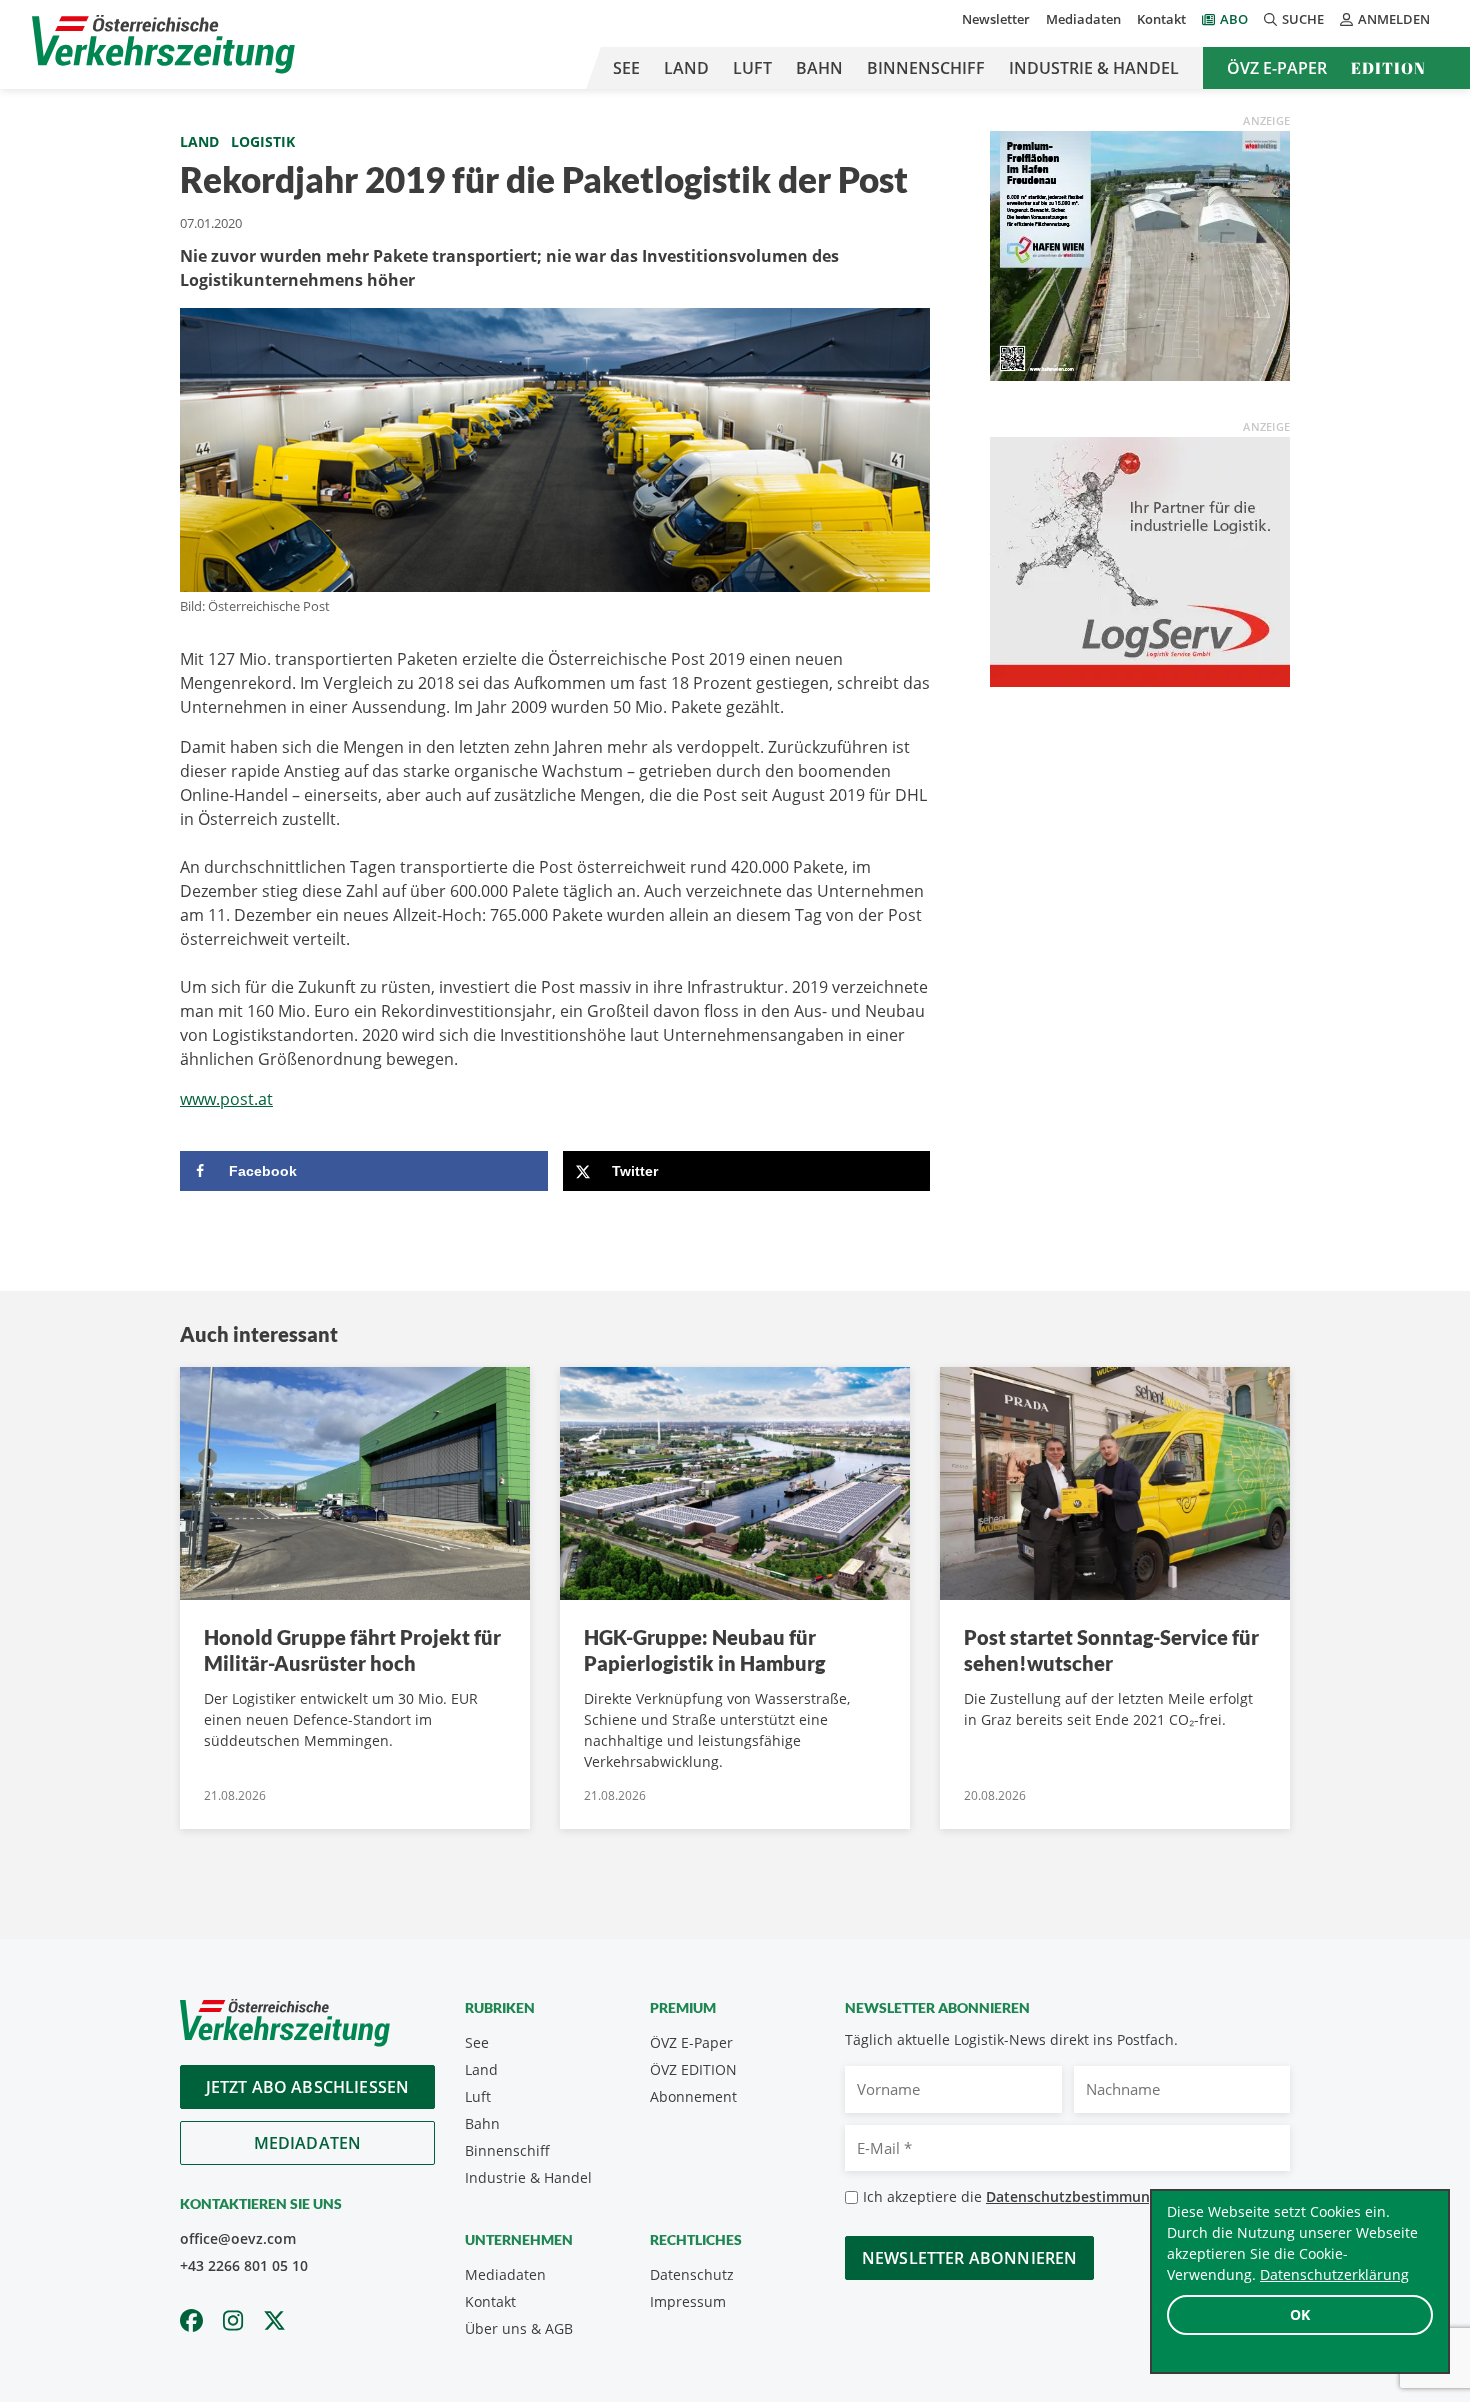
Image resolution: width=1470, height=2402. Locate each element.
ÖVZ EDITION (693, 2069)
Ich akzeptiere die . (1025, 2196)
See (626, 68)
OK (1300, 2314)
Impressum (688, 2301)
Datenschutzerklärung (1334, 2274)
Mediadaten (1083, 19)
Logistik (263, 141)
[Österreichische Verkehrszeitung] (163, 44)
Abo (1234, 19)
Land (686, 68)
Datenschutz (692, 2274)
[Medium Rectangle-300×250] (1140, 254)
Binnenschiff (926, 68)
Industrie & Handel (1094, 68)
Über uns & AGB (519, 2328)
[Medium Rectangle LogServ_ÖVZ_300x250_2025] (1140, 560)
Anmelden (1394, 19)
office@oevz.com (238, 2238)
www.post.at (226, 1099)
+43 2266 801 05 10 (244, 2265)
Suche (1303, 19)
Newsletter (996, 19)
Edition (1388, 68)
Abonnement (693, 2096)
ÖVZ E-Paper (1277, 68)
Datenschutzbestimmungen (1080, 2196)
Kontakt (1161, 19)
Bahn (819, 68)
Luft (752, 68)
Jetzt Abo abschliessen (308, 2087)
